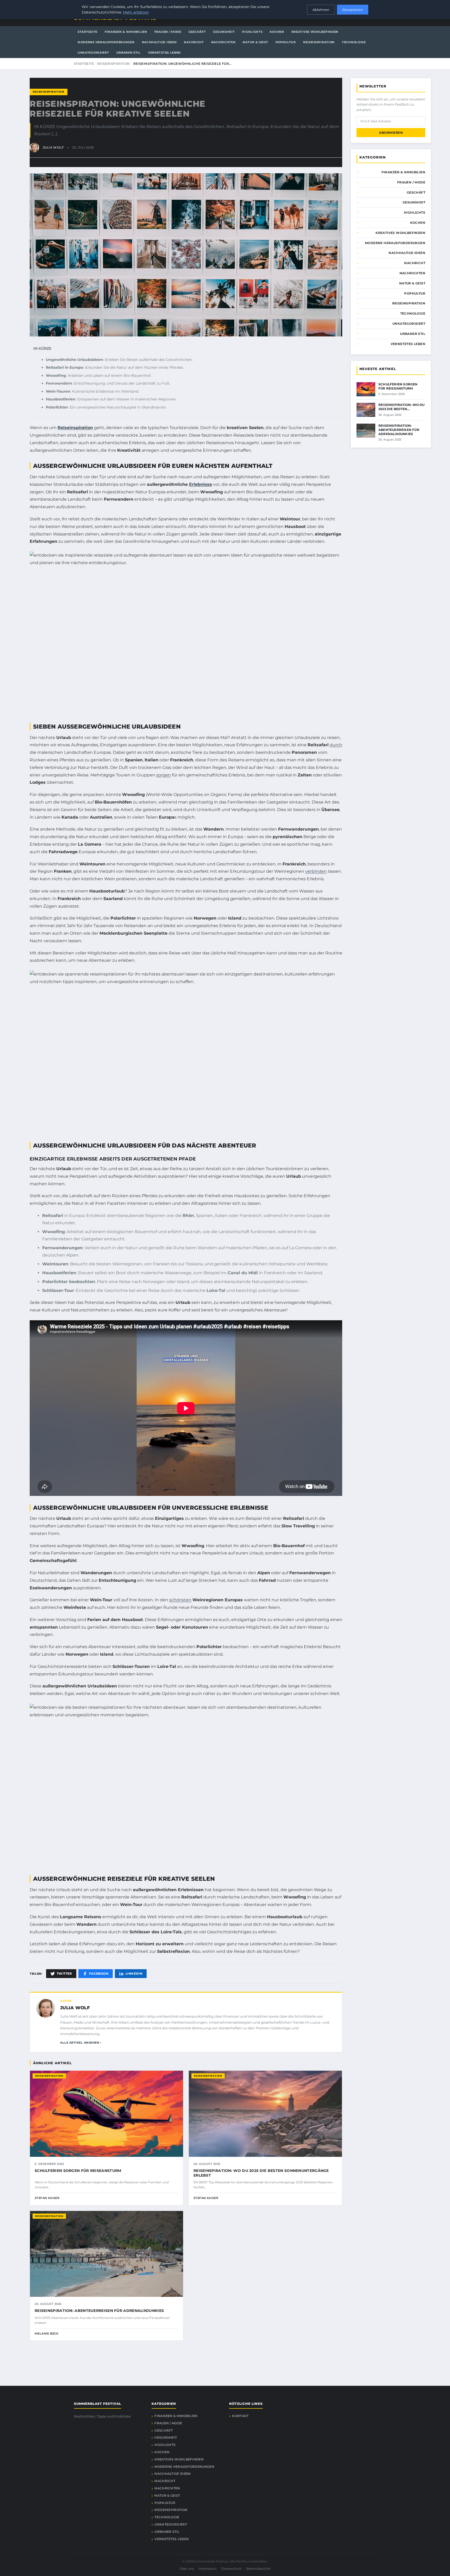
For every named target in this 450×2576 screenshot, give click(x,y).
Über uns (187, 2569)
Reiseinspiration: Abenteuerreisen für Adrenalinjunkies (99, 2311)
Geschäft (197, 32)
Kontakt (240, 2416)
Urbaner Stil (129, 53)
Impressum (208, 2569)
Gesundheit (224, 32)
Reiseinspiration (319, 42)
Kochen (277, 32)
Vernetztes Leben (164, 53)
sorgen (164, 775)
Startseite (87, 32)
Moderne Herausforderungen (106, 42)
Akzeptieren (353, 10)
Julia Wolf (75, 2008)
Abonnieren (391, 133)
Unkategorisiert (93, 53)
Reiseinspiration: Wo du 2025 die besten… (402, 407)
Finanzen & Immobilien (126, 32)
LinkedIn (134, 1974)
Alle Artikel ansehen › (81, 2043)
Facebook (99, 1974)
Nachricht (194, 42)
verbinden (316, 871)
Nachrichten (223, 42)
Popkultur (286, 42)
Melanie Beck (47, 2333)
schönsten (180, 1600)
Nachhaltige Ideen (159, 42)
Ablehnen (321, 10)
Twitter (64, 1974)
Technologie (354, 42)
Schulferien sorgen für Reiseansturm (78, 2171)
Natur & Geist (255, 42)
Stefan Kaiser (47, 2198)
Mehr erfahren (136, 12)
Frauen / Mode (168, 32)
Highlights (252, 32)
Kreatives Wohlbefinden (315, 32)
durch (336, 745)
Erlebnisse (201, 484)
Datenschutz (231, 2569)
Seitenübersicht (258, 2569)
